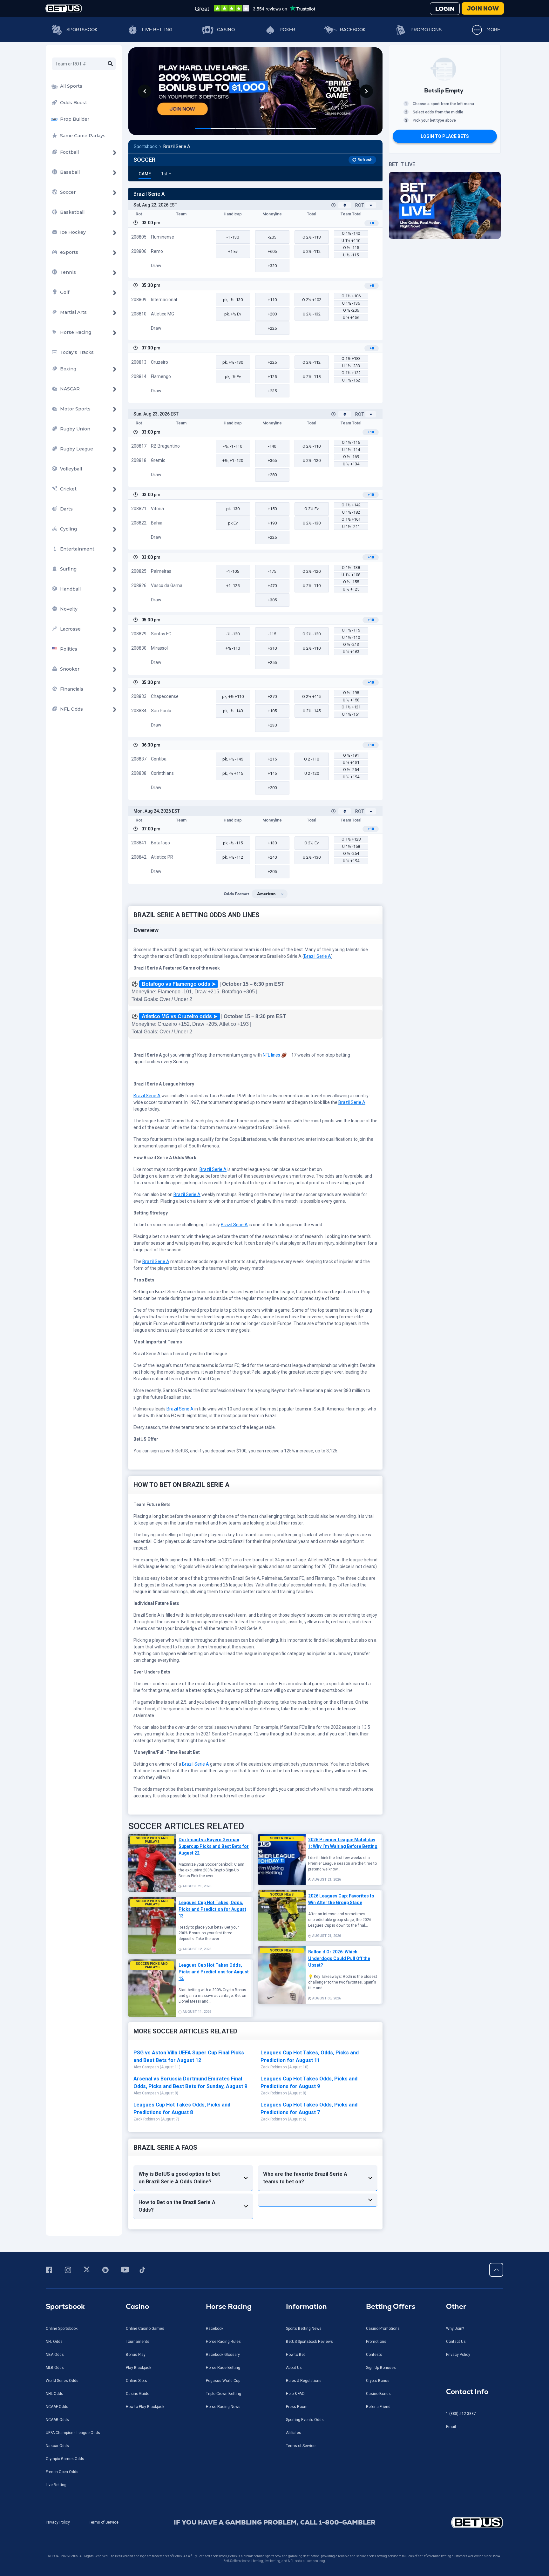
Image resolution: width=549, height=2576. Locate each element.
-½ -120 (233, 634)
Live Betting (157, 30)
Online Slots (136, 2381)
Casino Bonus (378, 2394)
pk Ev (233, 523)
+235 (272, 391)
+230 (272, 725)
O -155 (351, 582)
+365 (272, 460)
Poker (287, 30)
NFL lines (271, 1055)
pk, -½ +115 (233, 773)
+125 (272, 377)
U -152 (351, 380)
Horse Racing (229, 2306)
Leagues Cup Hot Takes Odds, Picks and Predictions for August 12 (214, 1972)
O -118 (312, 237)
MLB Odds (55, 2368)
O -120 (312, 571)
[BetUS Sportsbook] (64, 8)
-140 (272, 446)
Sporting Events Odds (305, 2420)
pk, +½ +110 (233, 696)
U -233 (351, 366)
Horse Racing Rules (223, 2342)
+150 (272, 509)
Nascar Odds (57, 2446)
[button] (145, 91)
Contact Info (467, 2392)
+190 (272, 523)
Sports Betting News (304, 2329)
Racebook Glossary (223, 2355)
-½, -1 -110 (233, 446)
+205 (272, 872)
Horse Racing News (223, 2407)
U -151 (351, 714)
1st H (166, 174)
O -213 (351, 644)
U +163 (351, 652)
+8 (372, 223)
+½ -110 (233, 648)
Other (456, 2306)
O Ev (312, 509)
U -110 (312, 586)
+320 (272, 266)
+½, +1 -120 (233, 460)
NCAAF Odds (57, 2407)
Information (306, 2306)
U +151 (351, 763)
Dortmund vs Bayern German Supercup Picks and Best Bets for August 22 (214, 1846)
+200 (272, 788)
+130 (272, 843)
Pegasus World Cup (223, 2381)
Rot (360, 205)
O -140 (351, 233)
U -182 (351, 512)
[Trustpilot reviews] (255, 8)
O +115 (312, 696)
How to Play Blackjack (145, 2407)
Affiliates (294, 2433)
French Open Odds (62, 2472)
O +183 (351, 358)
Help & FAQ (295, 2394)
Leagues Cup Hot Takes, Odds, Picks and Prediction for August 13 (212, 1909)
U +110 (351, 241)
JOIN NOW (483, 8)
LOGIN (445, 9)
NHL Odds (54, 2394)
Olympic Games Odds (65, 2459)
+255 (272, 663)
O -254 (351, 770)
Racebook (353, 30)
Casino (226, 30)
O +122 (351, 373)
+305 (272, 600)
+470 (272, 586)
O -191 (351, 755)
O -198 (351, 693)
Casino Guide (138, 2394)
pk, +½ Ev (233, 314)
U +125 (351, 589)
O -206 (351, 310)
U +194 (351, 777)
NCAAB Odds (57, 2420)
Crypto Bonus (378, 2381)
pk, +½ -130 (233, 362)
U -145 (312, 711)
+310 (272, 648)
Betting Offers (391, 2306)
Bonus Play (136, 2355)
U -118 (312, 377)
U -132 (312, 314)
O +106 (351, 296)
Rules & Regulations (304, 2381)
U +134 (351, 464)
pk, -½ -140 (233, 711)
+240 (272, 857)
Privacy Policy (458, 2355)
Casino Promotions (383, 2329)
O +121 (351, 707)
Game (145, 174)
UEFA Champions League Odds (73, 2433)
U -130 (312, 523)
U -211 (351, 527)
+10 (371, 432)
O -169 (351, 457)
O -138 (351, 568)
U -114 (351, 450)
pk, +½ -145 (233, 759)
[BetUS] (448, 2522)
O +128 (351, 839)
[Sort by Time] (345, 205)
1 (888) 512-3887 (461, 2414)
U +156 (351, 318)
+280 (272, 314)
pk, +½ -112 (233, 857)
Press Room (297, 2407)
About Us (294, 2368)
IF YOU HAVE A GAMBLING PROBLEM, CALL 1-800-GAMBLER (275, 2522)
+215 (272, 759)
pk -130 (233, 509)
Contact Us (456, 2342)
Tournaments (138, 2342)
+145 (272, 773)
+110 (272, 300)
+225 (272, 328)
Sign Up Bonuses (381, 2368)
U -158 (351, 846)
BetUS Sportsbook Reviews (309, 2342)
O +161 (351, 519)
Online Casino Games (145, 2329)
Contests (374, 2355)
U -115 (351, 255)
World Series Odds (62, 2381)
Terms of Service (301, 2446)
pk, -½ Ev (233, 377)
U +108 (351, 575)
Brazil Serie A (177, 146)
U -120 (312, 460)
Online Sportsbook (62, 2329)
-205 (272, 237)
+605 (272, 251)
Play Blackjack (139, 2368)
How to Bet (295, 2355)
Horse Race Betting (223, 2368)
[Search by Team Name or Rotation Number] (110, 64)
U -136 (351, 303)
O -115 (351, 248)
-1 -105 (233, 571)
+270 (272, 696)
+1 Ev (233, 251)
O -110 (312, 446)
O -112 (312, 362)
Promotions (426, 30)
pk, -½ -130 (233, 300)
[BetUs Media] (50, 2270)
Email (451, 2427)
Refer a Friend (378, 2407)
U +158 (351, 700)
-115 (272, 634)
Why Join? (455, 2329)
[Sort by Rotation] (371, 205)
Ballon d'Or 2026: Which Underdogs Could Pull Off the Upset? (339, 1958)
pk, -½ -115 (233, 843)
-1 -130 (233, 237)
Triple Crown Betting (224, 2394)
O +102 (312, 300)
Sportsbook (82, 30)
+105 (272, 711)
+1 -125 (233, 586)
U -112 (312, 251)
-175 (272, 571)
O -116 (351, 442)
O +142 (351, 505)
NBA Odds (55, 2355)
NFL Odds (54, 2342)
